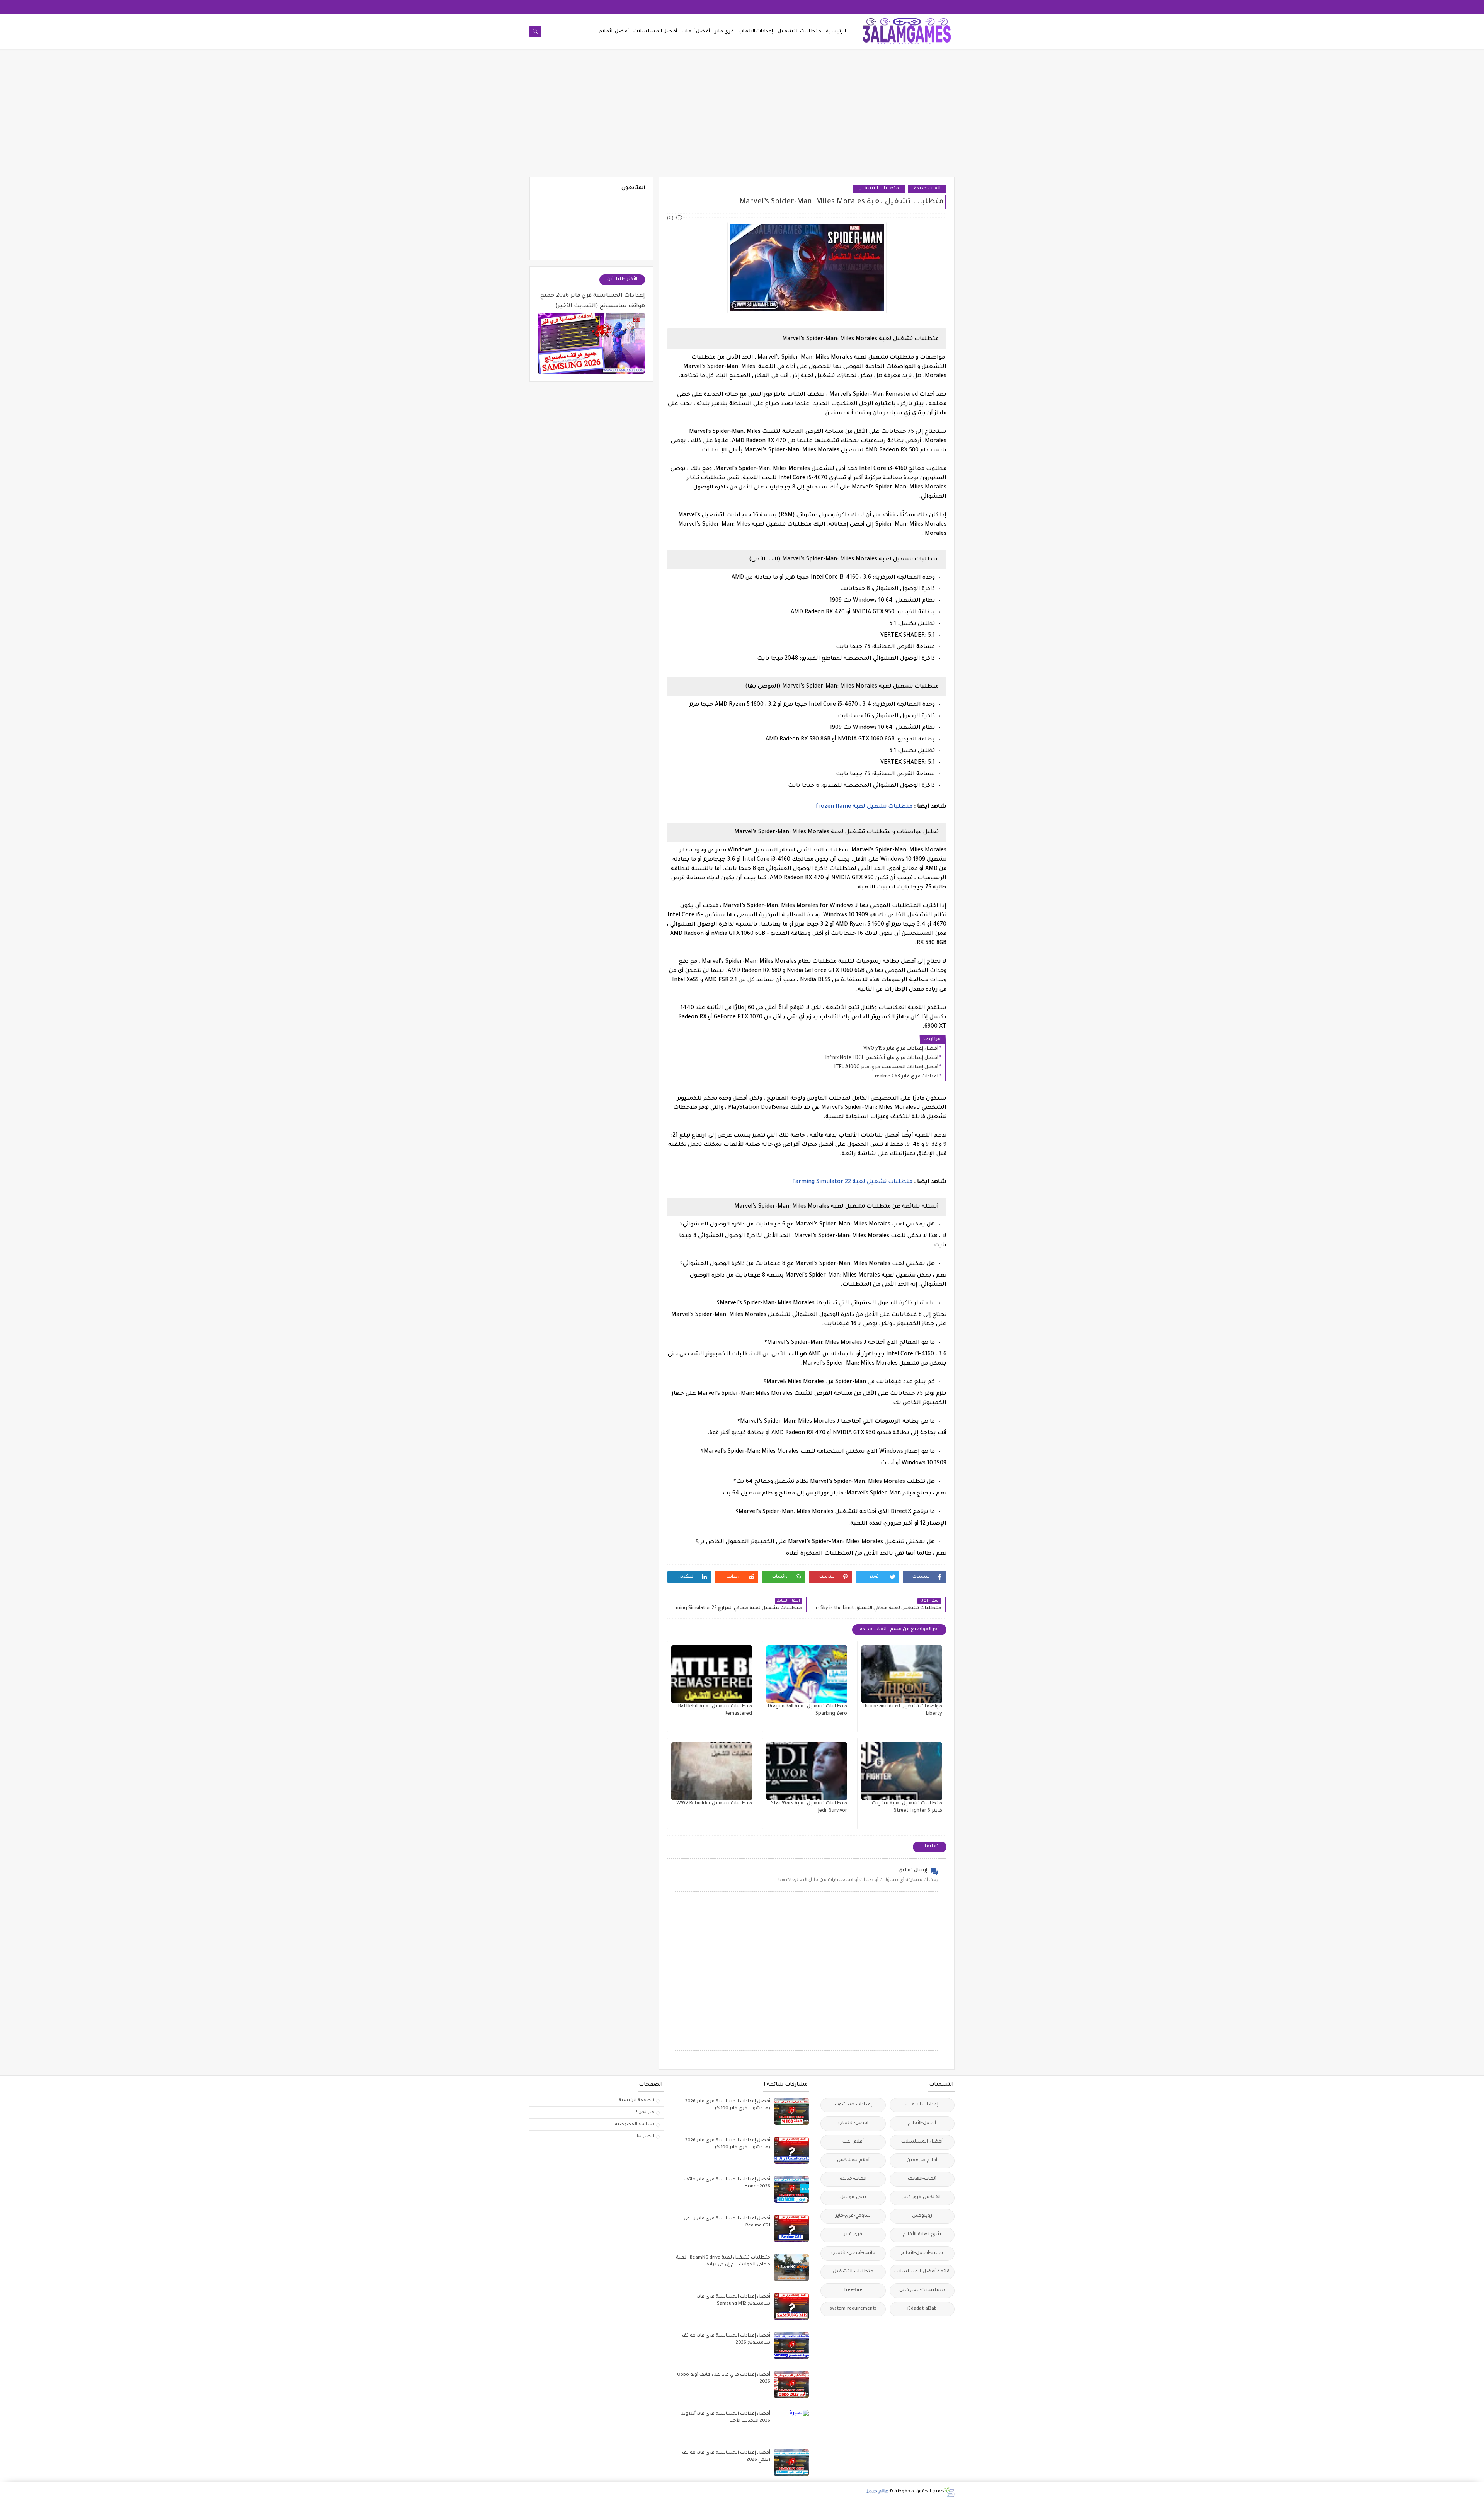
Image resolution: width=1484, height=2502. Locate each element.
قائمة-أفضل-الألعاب (853, 2253)
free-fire (853, 2290)
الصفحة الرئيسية (636, 2100)
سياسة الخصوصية (634, 2124)
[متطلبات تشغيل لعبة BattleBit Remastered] (712, 1674)
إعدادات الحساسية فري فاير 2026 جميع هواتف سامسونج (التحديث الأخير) (593, 301)
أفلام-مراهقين (922, 2161)
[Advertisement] (742, 117)
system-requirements (853, 2309)
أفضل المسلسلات (655, 32)
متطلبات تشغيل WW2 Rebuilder (714, 1804)
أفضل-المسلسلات (922, 2142)
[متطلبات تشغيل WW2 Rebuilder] (712, 1771)
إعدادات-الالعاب (922, 2105)
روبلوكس (922, 2216)
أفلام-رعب (853, 2142)
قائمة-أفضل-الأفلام (922, 2253)
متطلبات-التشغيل (879, 189)
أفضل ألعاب (696, 32)
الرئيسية (836, 32)
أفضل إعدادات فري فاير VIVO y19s (901, 1049)
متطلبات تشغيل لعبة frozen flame (864, 807)
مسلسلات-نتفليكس (922, 2290)
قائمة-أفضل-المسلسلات (922, 2272)
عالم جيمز (877, 2492)
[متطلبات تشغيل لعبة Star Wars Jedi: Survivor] (807, 1771)
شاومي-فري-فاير (853, 2216)
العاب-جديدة (927, 189)
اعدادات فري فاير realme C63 (907, 1077)
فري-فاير (853, 2235)
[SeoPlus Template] (949, 2492)
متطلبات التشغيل (799, 32)
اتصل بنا (645, 2136)
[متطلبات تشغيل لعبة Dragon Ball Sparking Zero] (807, 1674)
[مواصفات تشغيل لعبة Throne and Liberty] (902, 1674)
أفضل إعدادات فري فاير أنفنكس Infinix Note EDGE (882, 1058)
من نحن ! (645, 2112)
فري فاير (724, 32)
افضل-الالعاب (853, 2123)
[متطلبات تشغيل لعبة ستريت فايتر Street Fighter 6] (902, 1771)
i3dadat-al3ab (922, 2309)
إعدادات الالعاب (756, 32)
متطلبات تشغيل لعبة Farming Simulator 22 (852, 1182)
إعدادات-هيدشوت (853, 2105)
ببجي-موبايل (853, 2198)
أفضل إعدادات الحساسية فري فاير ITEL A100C (886, 1067)
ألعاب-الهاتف (922, 2179)
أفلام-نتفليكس (853, 2161)
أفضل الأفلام (614, 32)
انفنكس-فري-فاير (922, 2198)
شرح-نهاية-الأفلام (922, 2235)
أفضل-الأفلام (922, 2123)
